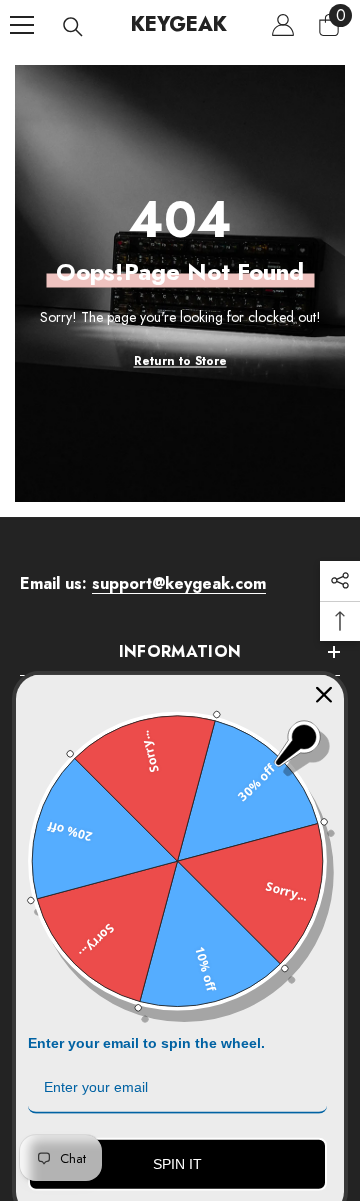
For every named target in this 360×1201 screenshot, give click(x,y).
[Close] (324, 677)
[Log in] (283, 25)
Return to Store (180, 360)
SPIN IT (177, 1146)
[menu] (22, 25)
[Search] (73, 27)
